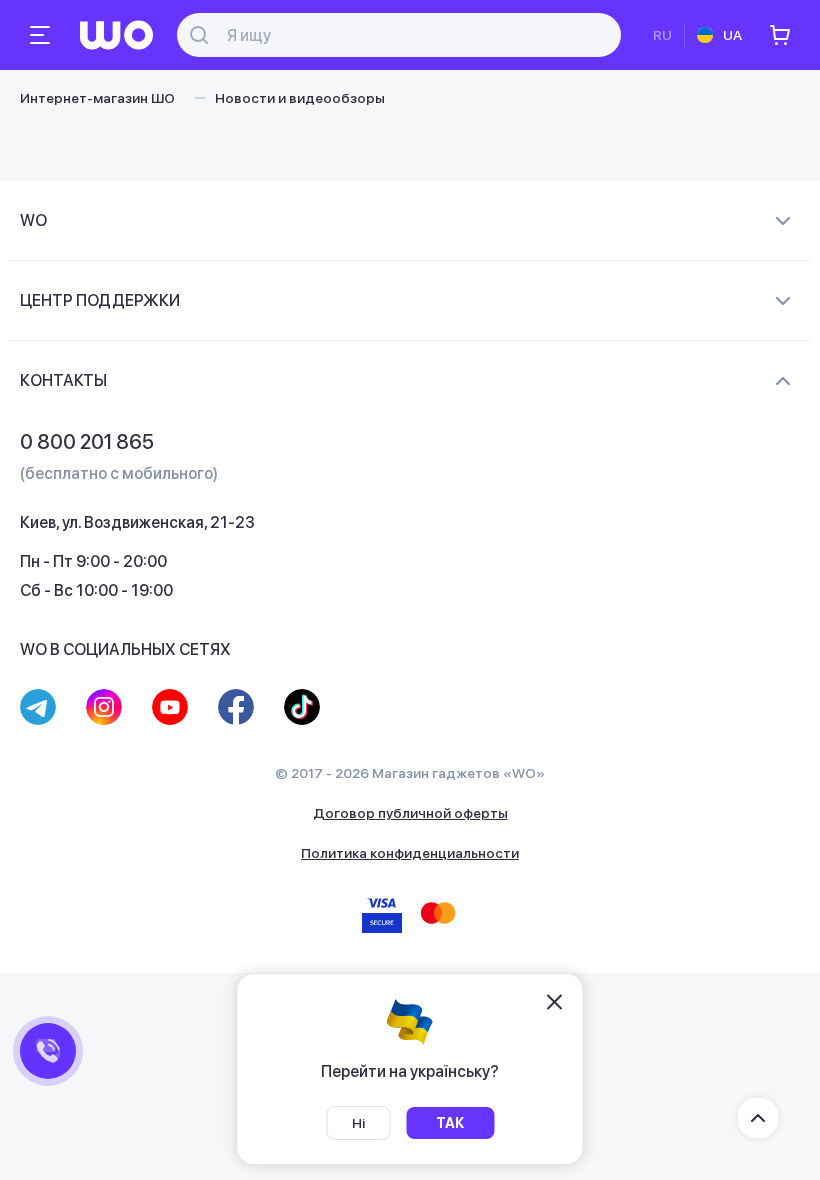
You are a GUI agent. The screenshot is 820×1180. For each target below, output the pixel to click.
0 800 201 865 (87, 442)
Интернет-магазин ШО (97, 98)
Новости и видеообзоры (300, 98)
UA (732, 35)
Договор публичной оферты (410, 813)
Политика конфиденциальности (410, 853)
